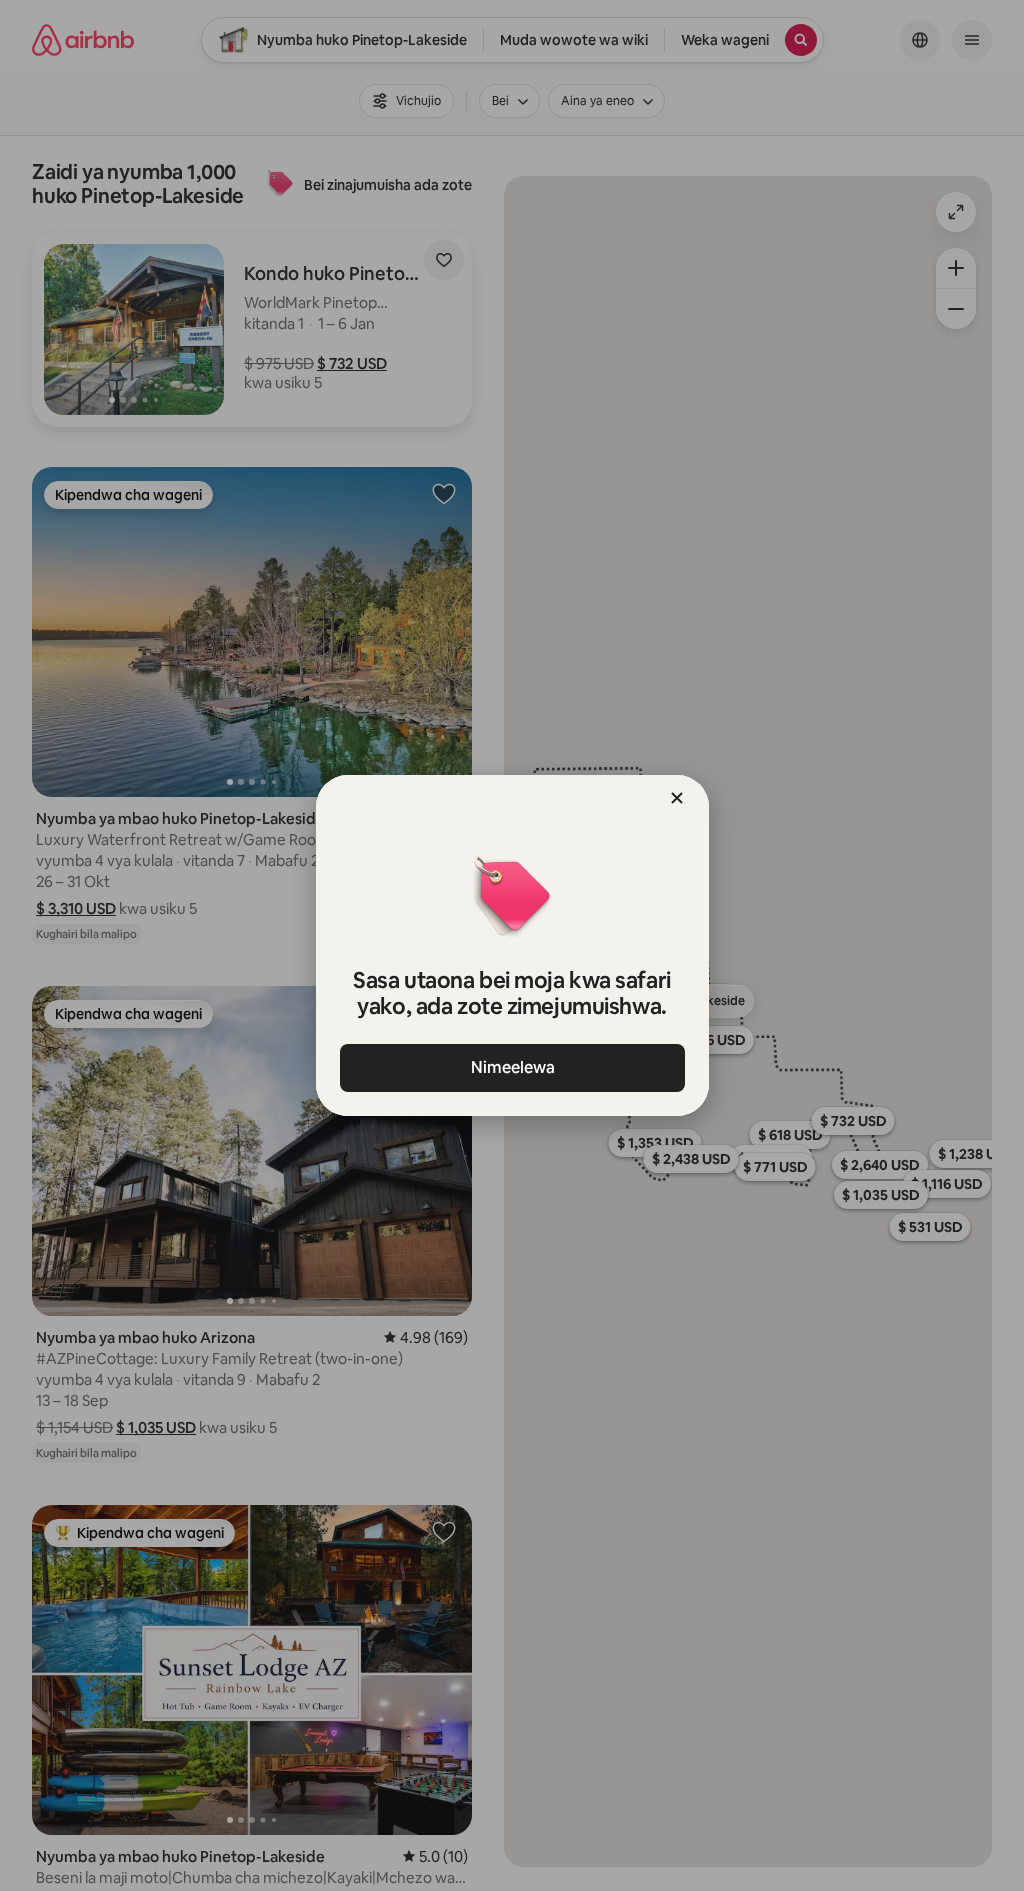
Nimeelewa (512, 1067)
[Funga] (677, 798)
